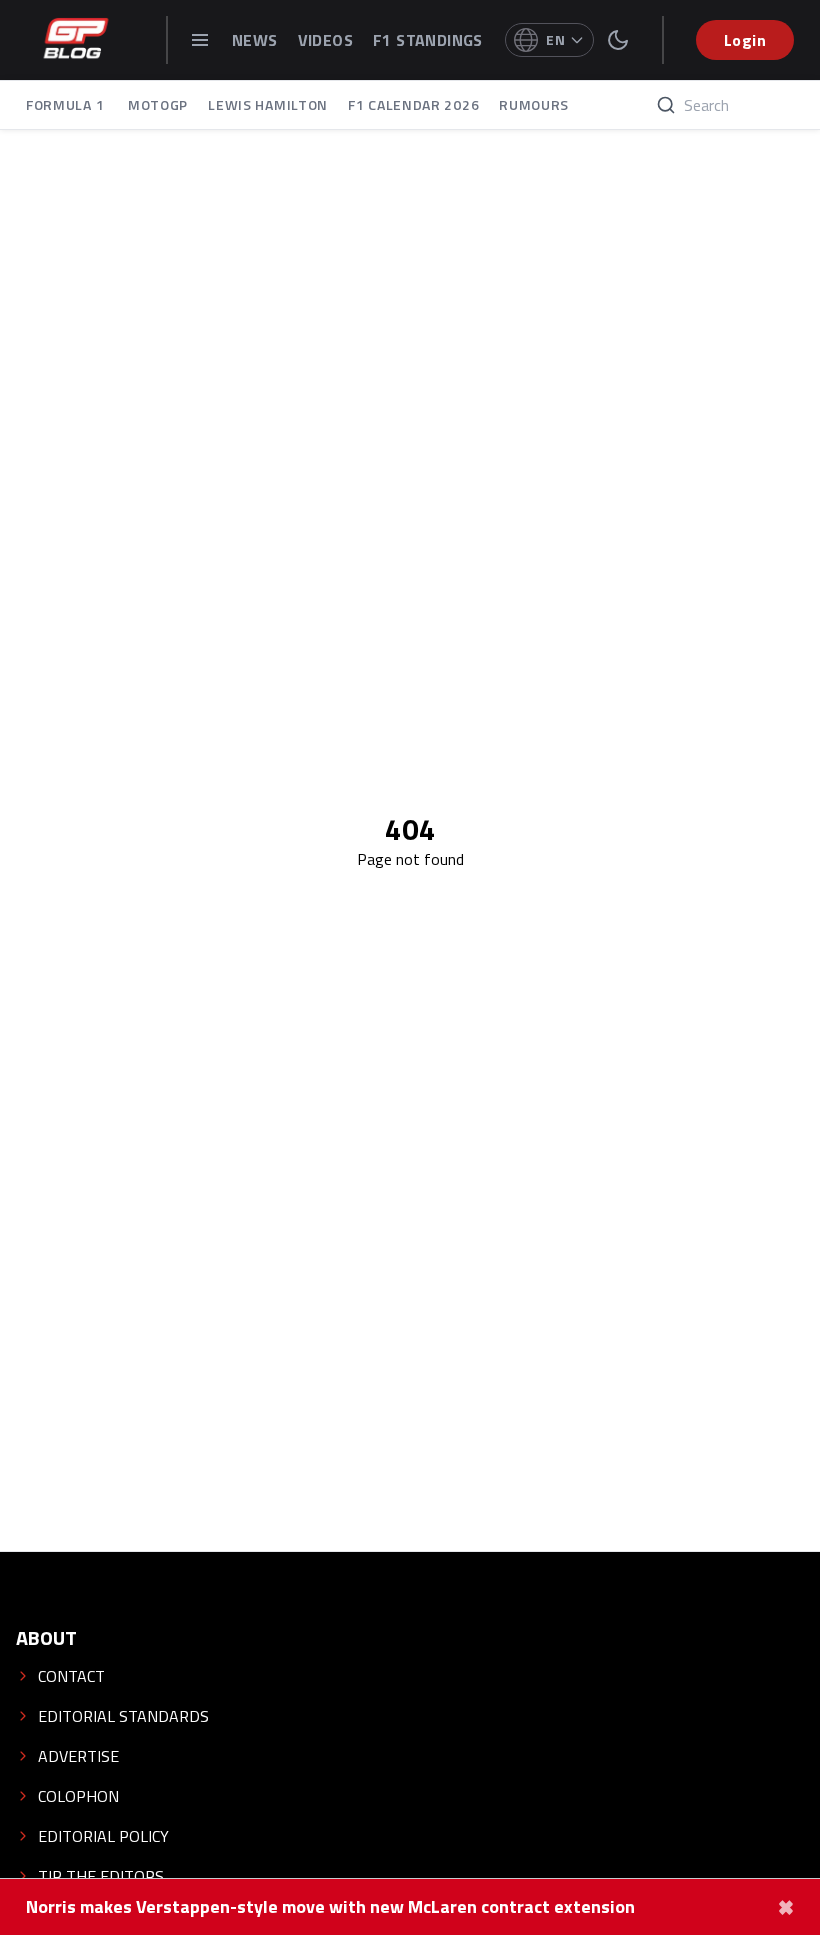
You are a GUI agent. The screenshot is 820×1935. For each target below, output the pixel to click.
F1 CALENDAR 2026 (413, 104)
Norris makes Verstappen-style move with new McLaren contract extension (330, 1907)
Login (745, 40)
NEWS (255, 40)
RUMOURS (534, 104)
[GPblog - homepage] (76, 40)
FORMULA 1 (67, 104)
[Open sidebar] (200, 40)
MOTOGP (158, 104)
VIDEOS (325, 40)
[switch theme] (618, 40)
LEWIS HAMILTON (268, 104)
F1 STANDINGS (428, 40)
